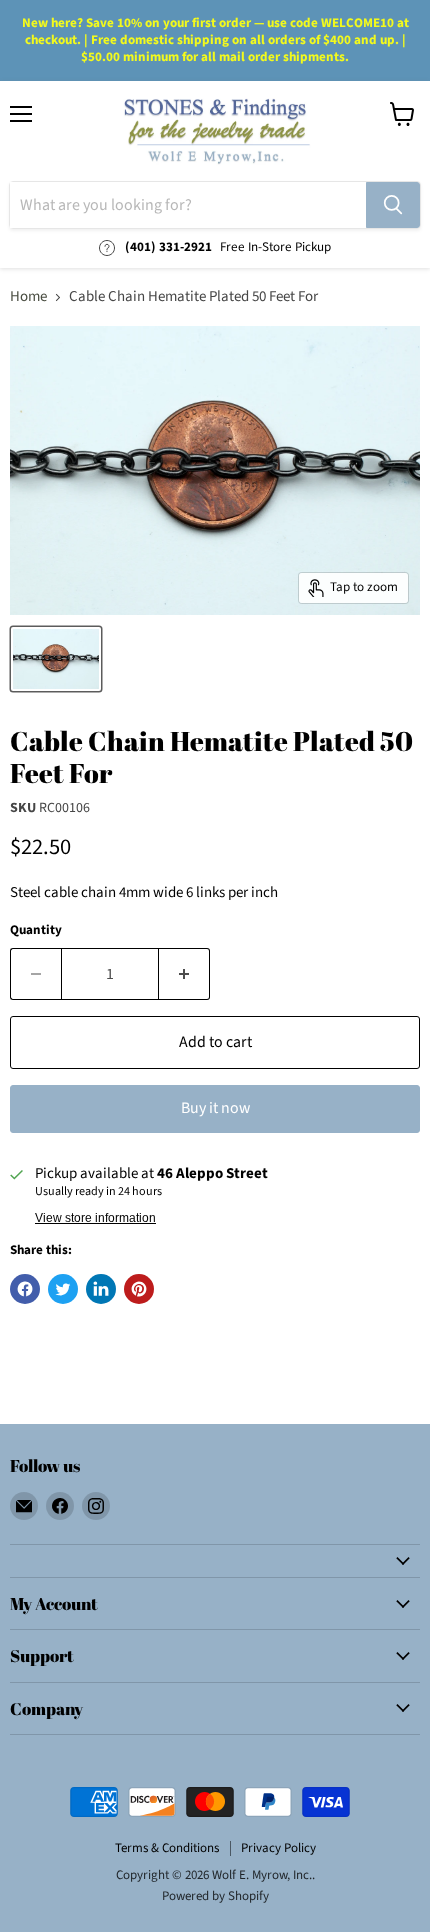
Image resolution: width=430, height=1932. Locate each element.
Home (28, 296)
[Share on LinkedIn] (101, 1289)
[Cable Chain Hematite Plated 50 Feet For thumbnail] (56, 659)
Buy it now (215, 1108)
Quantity (36, 930)
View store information (95, 1218)
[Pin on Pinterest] (139, 1289)
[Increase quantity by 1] (184, 974)
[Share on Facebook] (25, 1289)
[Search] (393, 205)
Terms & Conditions (167, 1848)
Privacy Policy (278, 1848)
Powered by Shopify (215, 1896)
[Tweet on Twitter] (63, 1289)
